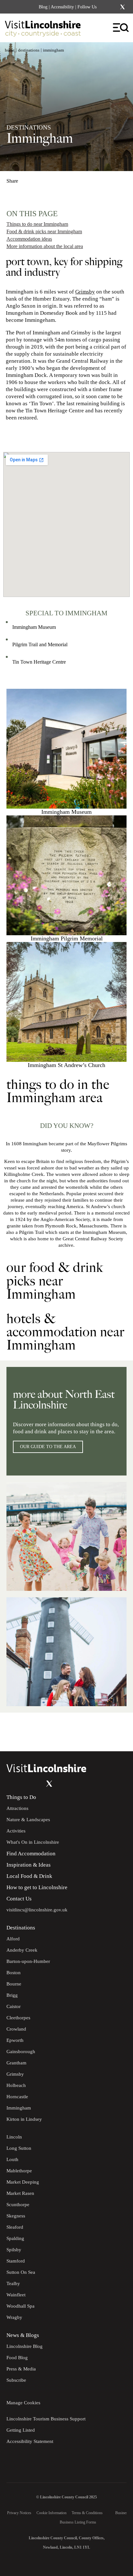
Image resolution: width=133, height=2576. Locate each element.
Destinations (29, 50)
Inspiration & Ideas (29, 1865)
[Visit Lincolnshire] (47, 30)
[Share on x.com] (51, 178)
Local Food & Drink (29, 1876)
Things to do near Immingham (37, 224)
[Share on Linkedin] (40, 178)
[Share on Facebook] (29, 178)
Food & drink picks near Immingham (44, 231)
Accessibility (62, 7)
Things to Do (21, 1797)
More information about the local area (45, 246)
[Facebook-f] (106, 7)
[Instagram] (114, 7)
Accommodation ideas (29, 239)
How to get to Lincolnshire (37, 1887)
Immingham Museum (34, 627)
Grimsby (85, 292)
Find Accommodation (31, 1854)
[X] (122, 7)
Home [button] (10, 50)
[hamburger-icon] (121, 28)
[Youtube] (36, 1783)
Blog (43, 7)
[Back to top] (114, 1732)
